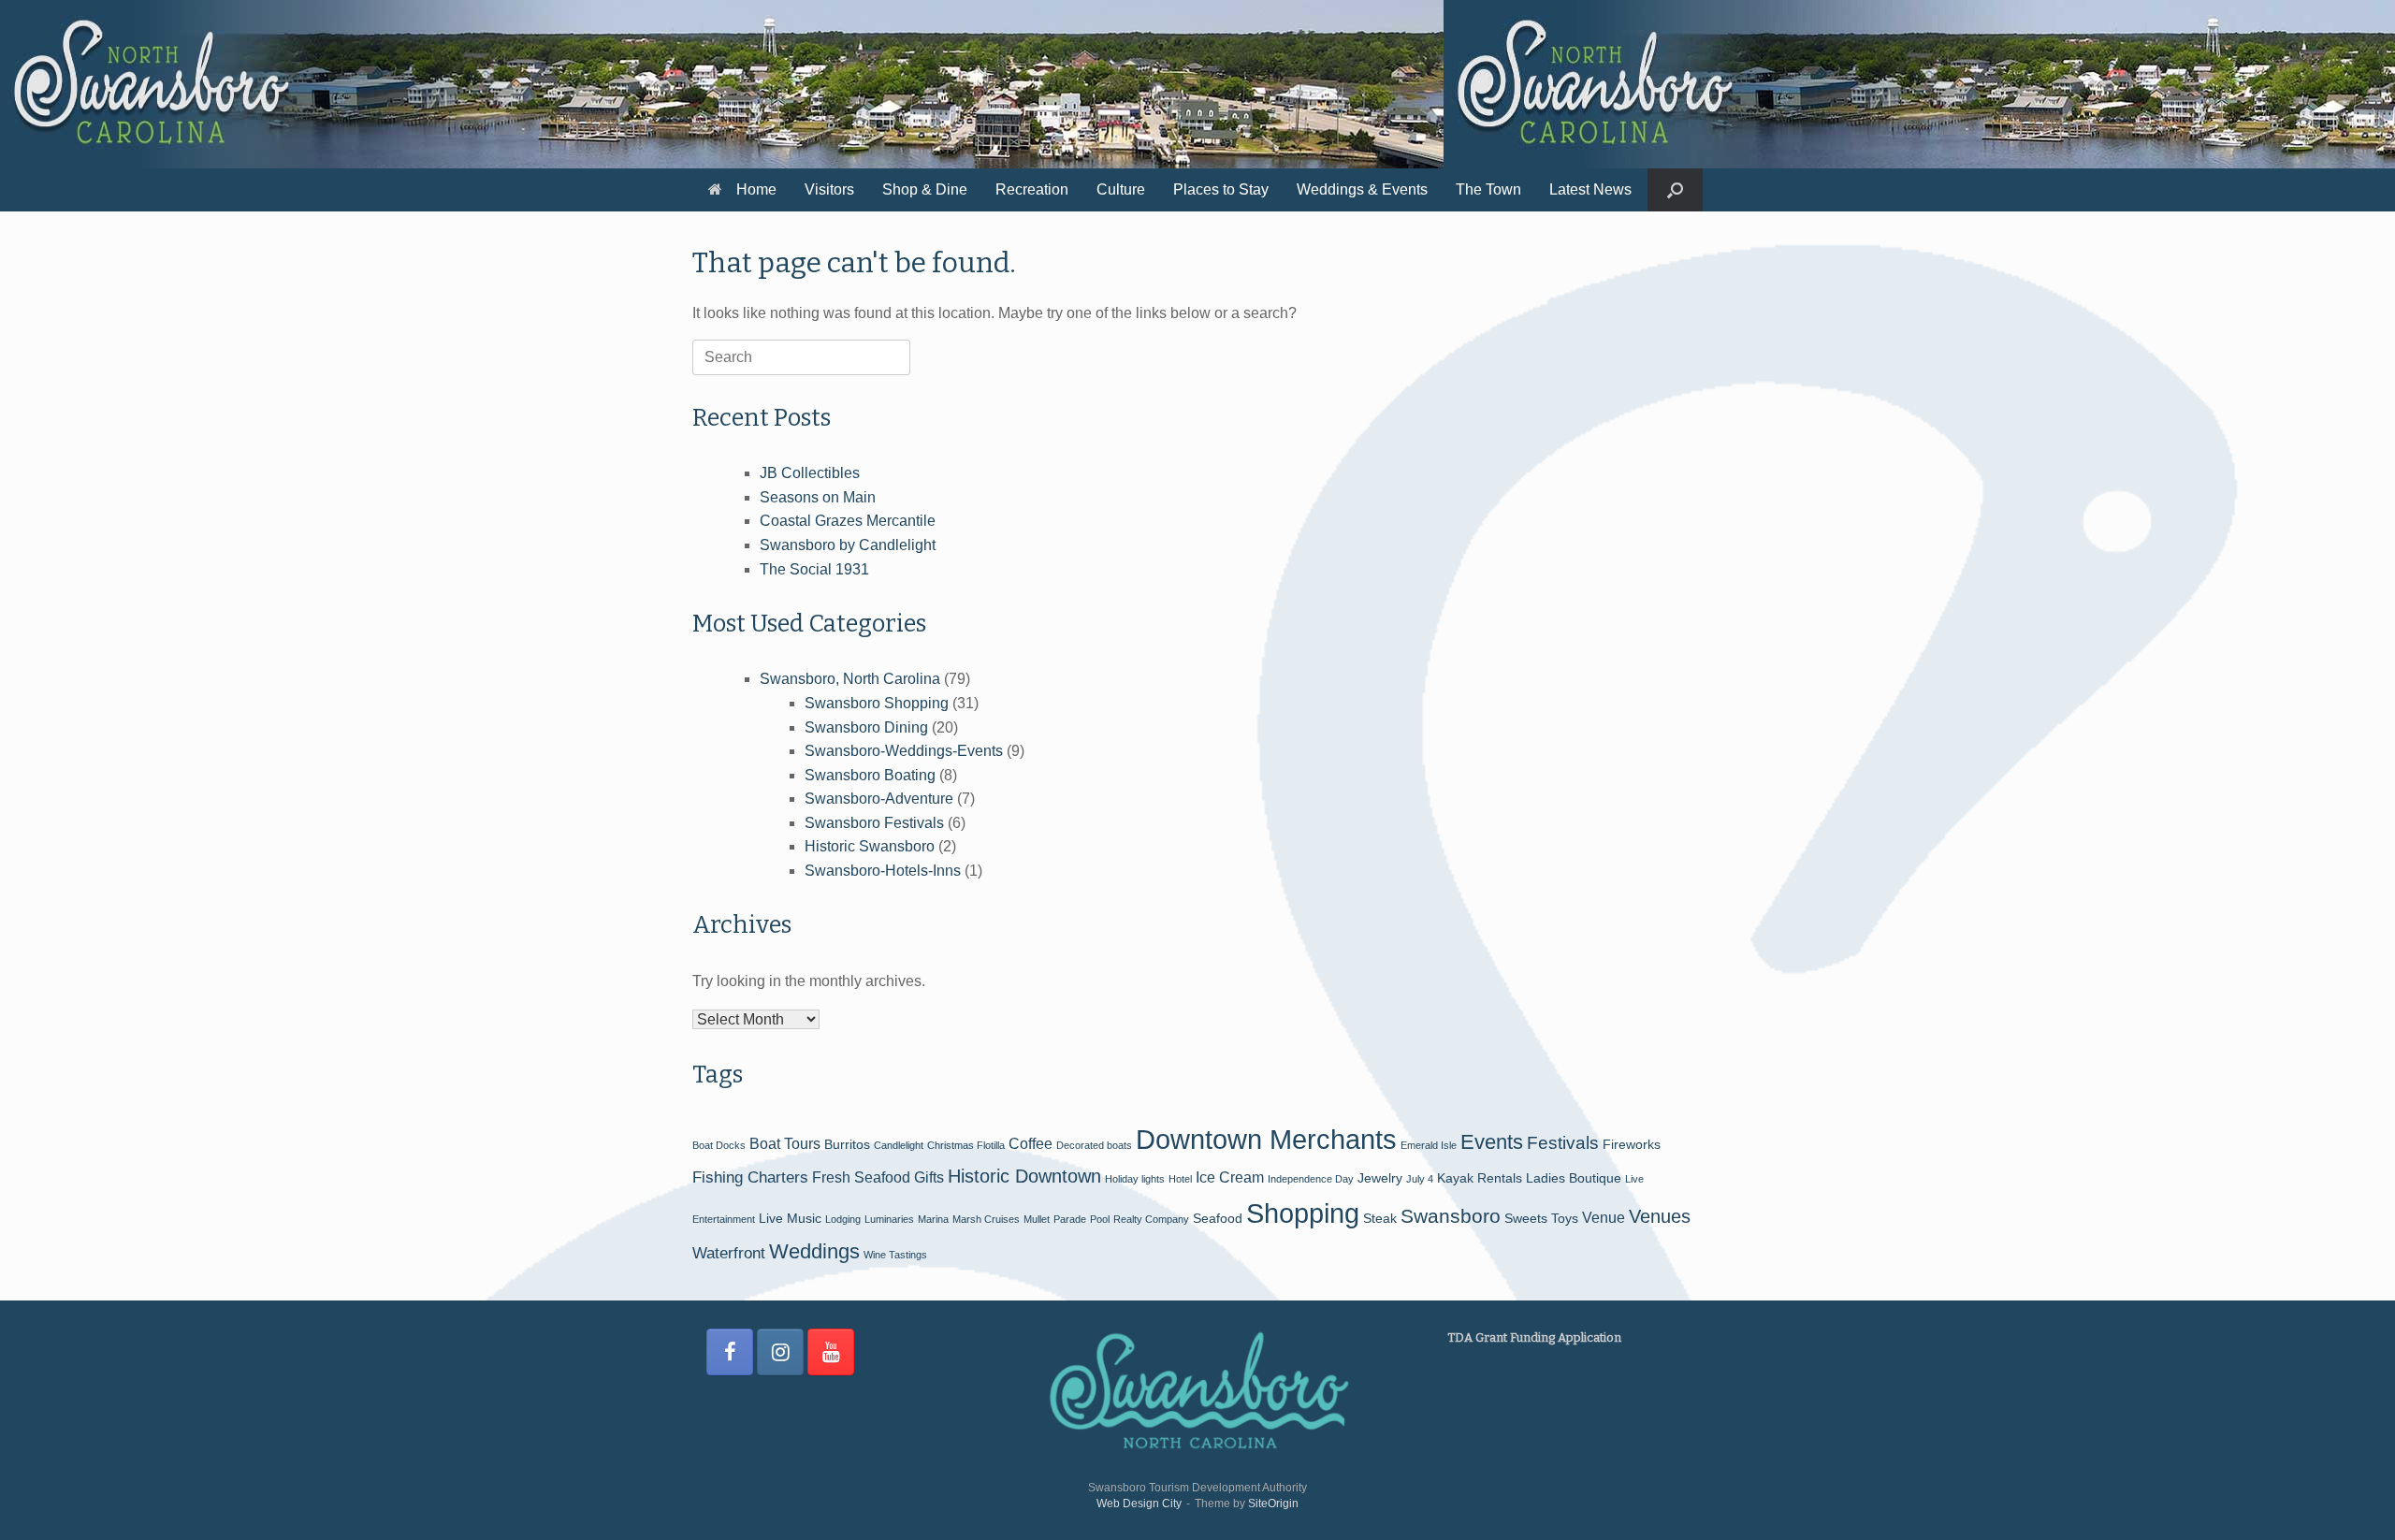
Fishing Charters (750, 1177)
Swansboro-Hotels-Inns (883, 871)
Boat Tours (785, 1144)
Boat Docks (719, 1145)
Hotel (1180, 1179)
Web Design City (1139, 1504)
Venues (1660, 1216)
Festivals (1563, 1143)
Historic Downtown (1024, 1176)
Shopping (1303, 1213)
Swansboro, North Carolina (850, 679)
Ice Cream (1230, 1177)
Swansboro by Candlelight (848, 545)
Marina (933, 1219)
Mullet (1037, 1219)
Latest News (1590, 189)
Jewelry (1380, 1178)
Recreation (1032, 189)
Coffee (1031, 1144)
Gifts (929, 1177)
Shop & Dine (925, 189)
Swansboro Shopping (877, 703)
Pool (1100, 1219)
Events (1492, 1142)
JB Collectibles (810, 473)
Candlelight (899, 1145)
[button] (1675, 190)
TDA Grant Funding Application (1534, 1337)
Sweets (1526, 1219)
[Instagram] (780, 1352)
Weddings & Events (1362, 189)
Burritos (847, 1145)
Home (756, 189)
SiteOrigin (1273, 1504)
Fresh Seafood (861, 1177)
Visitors (829, 189)
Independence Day (1311, 1179)
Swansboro (1451, 1216)
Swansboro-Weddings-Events (904, 751)
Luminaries (889, 1219)
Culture (1121, 189)
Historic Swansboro (870, 846)
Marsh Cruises (986, 1219)
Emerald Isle (1429, 1145)
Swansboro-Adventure (879, 799)
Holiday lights (1135, 1179)
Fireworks (1632, 1145)
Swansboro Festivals (874, 823)
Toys (1565, 1219)
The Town (1488, 189)
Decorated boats (1094, 1145)
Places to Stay (1221, 189)
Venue (1604, 1218)
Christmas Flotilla (966, 1145)
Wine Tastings (895, 1255)
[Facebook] (730, 1352)
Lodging (843, 1219)
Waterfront (729, 1253)
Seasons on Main (818, 497)
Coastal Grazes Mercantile (848, 521)
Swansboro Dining (866, 727)
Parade (1070, 1219)
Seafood (1218, 1219)
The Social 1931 (814, 569)
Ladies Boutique (1574, 1178)
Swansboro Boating (870, 775)
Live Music (790, 1219)
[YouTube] (831, 1352)
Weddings (814, 1251)
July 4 (1420, 1179)
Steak (1380, 1219)
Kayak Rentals (1480, 1178)
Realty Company (1151, 1219)
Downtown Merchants (1266, 1139)
